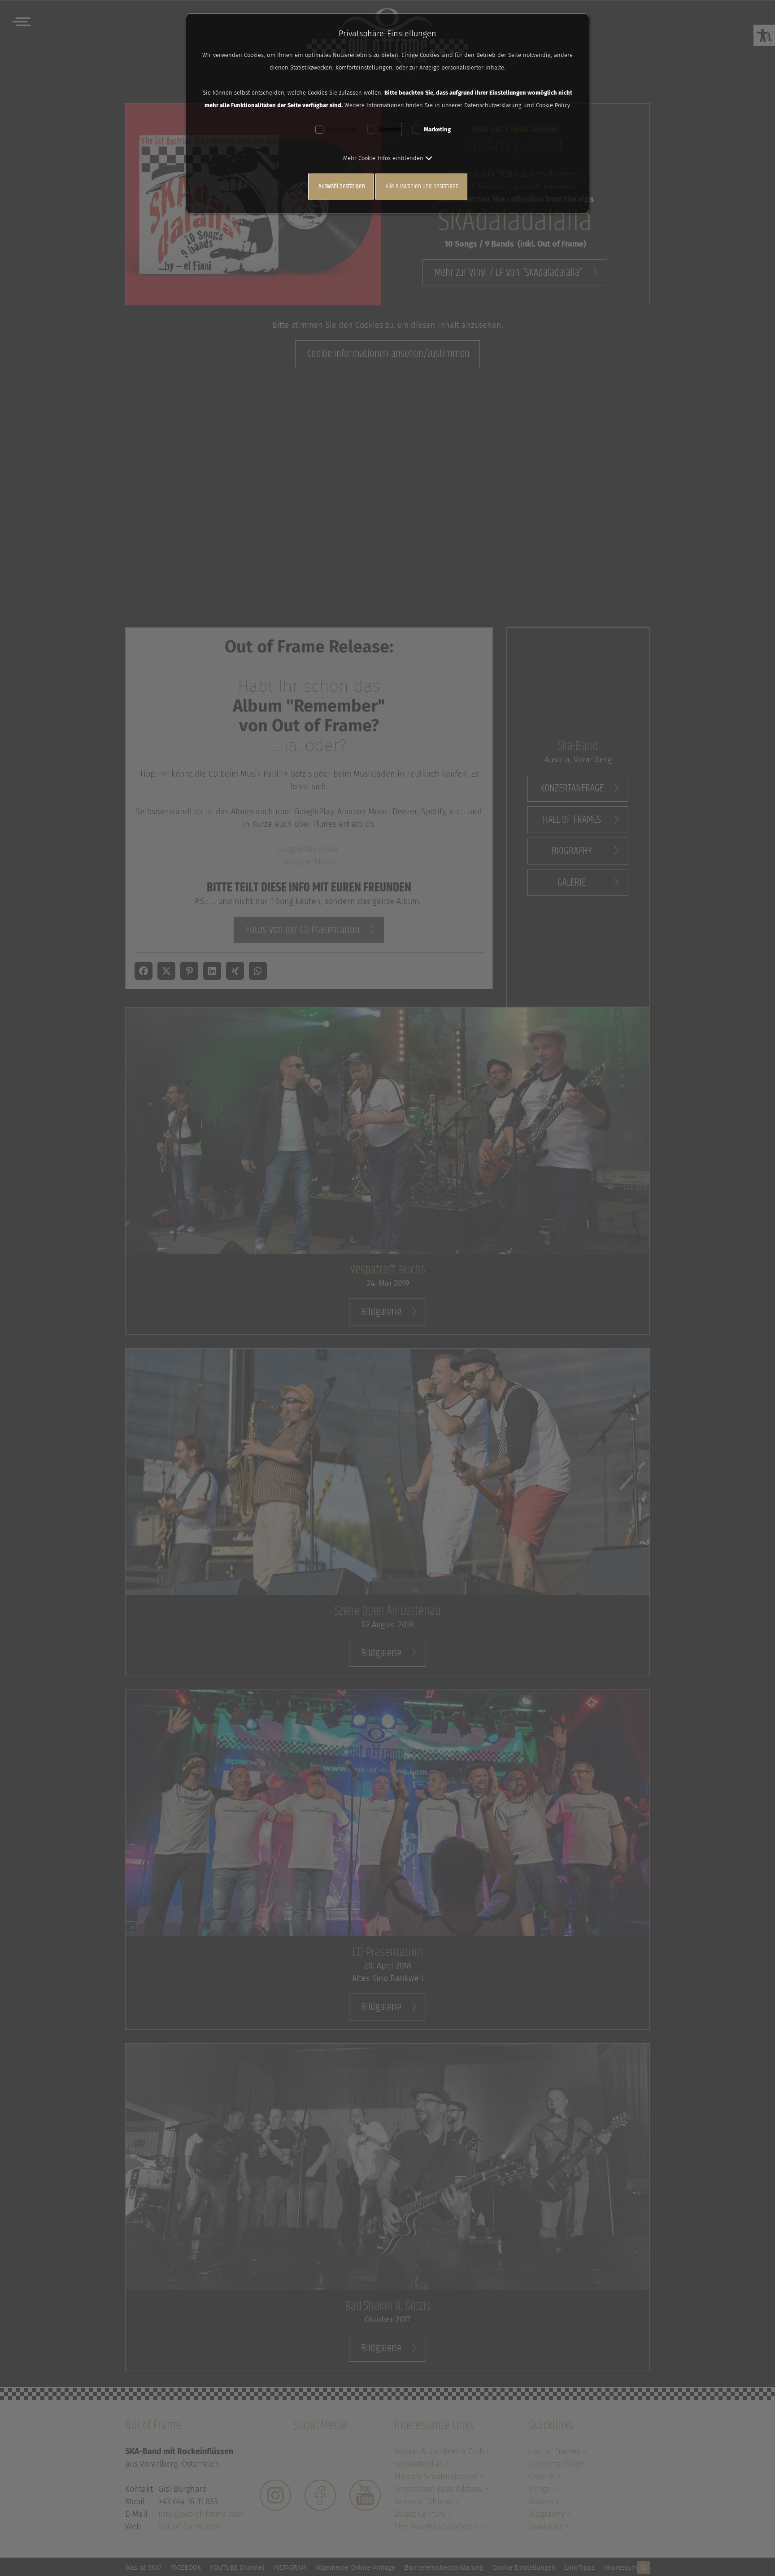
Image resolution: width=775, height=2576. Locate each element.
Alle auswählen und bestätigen (422, 186)
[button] (388, 158)
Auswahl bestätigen (342, 186)
